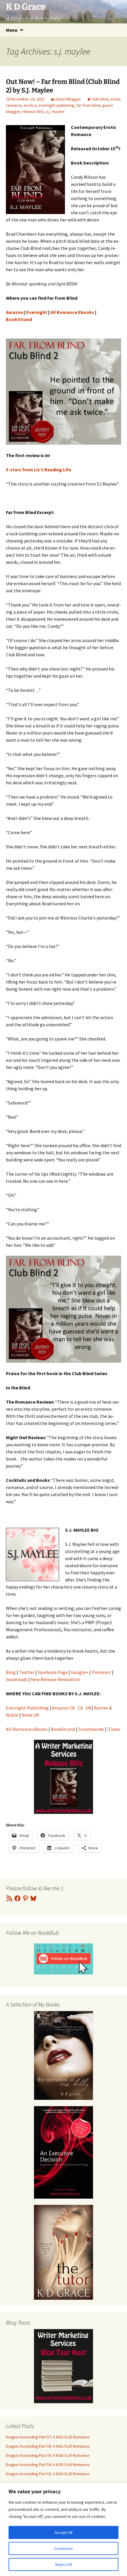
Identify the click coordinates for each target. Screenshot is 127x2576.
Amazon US (63, 1708)
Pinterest (101, 1672)
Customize (63, 2548)
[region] (63, 2529)
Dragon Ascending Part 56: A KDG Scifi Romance (48, 2446)
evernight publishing (56, 105)
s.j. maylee (55, 111)
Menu (12, 30)
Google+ (80, 1672)
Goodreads (17, 1679)
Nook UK (30, 1715)
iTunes (114, 1729)
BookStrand (63, 1729)
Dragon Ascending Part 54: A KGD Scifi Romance (48, 2465)
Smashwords (91, 1729)
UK (89, 1708)
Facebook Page (53, 1672)
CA (80, 1708)
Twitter (27, 1672)
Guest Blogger (68, 99)
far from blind (88, 105)
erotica (30, 105)
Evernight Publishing (27, 1708)
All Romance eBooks (27, 1729)
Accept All (63, 2532)
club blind (100, 99)
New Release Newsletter (56, 1679)
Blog (11, 1672)
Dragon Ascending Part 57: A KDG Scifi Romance (48, 2437)
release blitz (33, 111)
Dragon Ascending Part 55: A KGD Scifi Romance (48, 2455)
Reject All (63, 2564)
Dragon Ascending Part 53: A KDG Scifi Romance (48, 2474)
